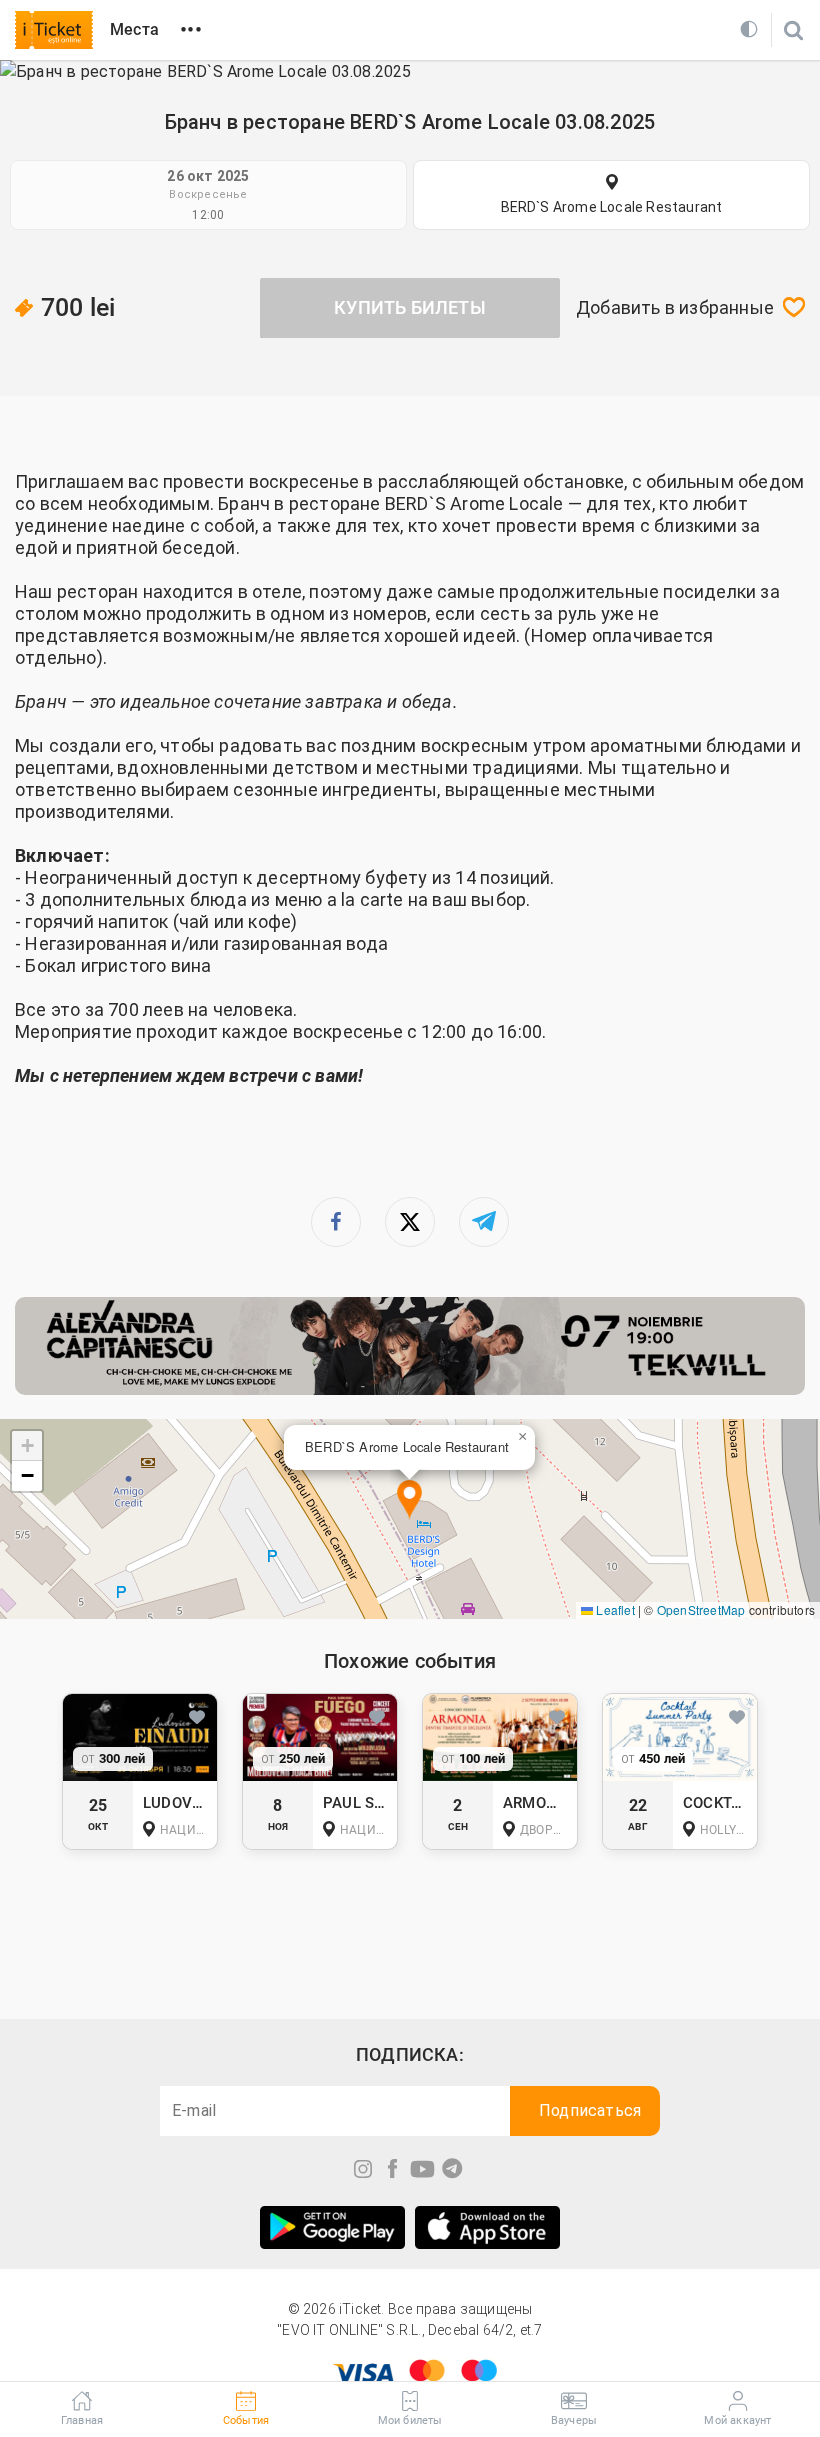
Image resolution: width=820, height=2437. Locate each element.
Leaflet (614, 1609)
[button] (409, 1500)
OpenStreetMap (701, 1609)
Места (134, 29)
